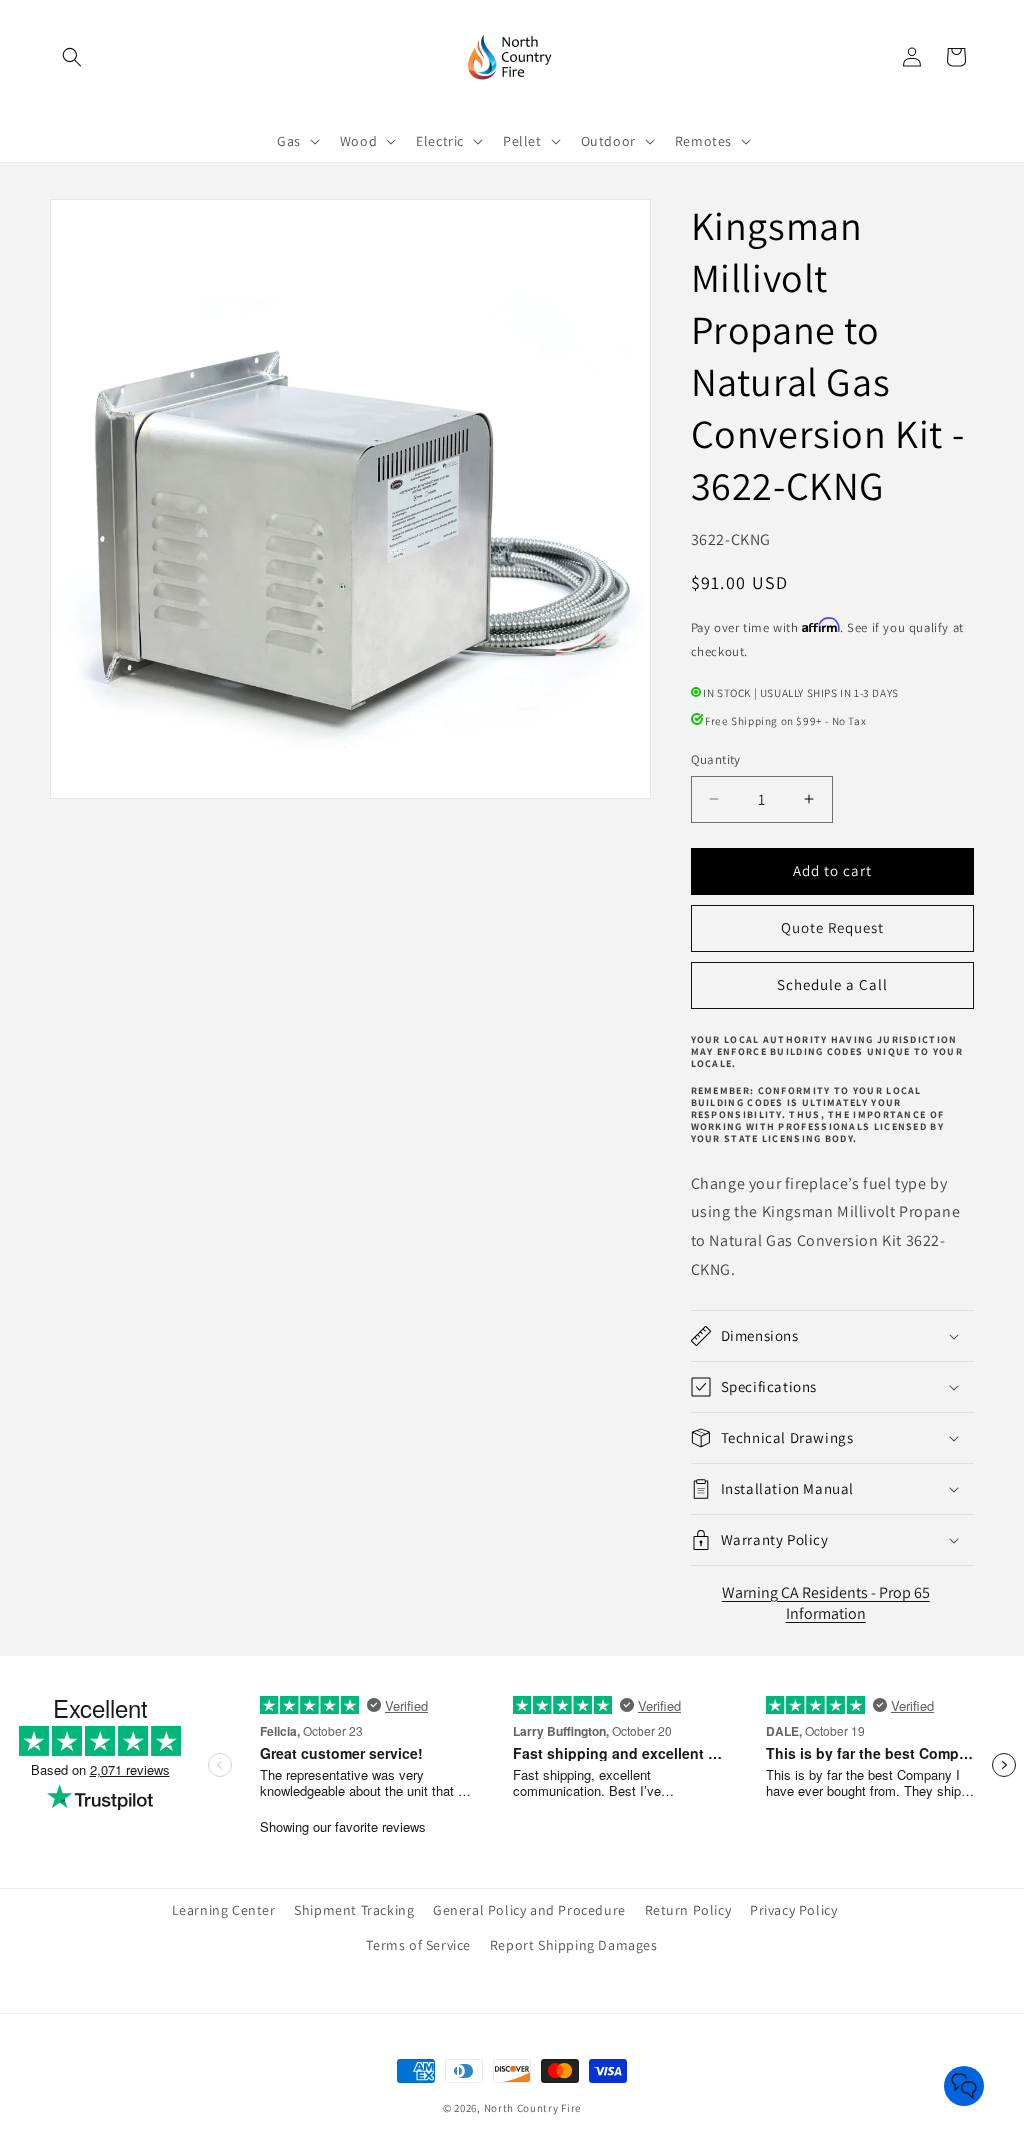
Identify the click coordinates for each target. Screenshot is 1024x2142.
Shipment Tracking (354, 1910)
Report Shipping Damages (574, 1945)
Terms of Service (418, 1945)
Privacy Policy (793, 1910)
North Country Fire (533, 2108)
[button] (72, 57)
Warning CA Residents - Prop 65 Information (826, 1603)
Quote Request (832, 927)
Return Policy (688, 1910)
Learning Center (224, 1910)
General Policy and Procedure (529, 1910)
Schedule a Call (832, 984)
